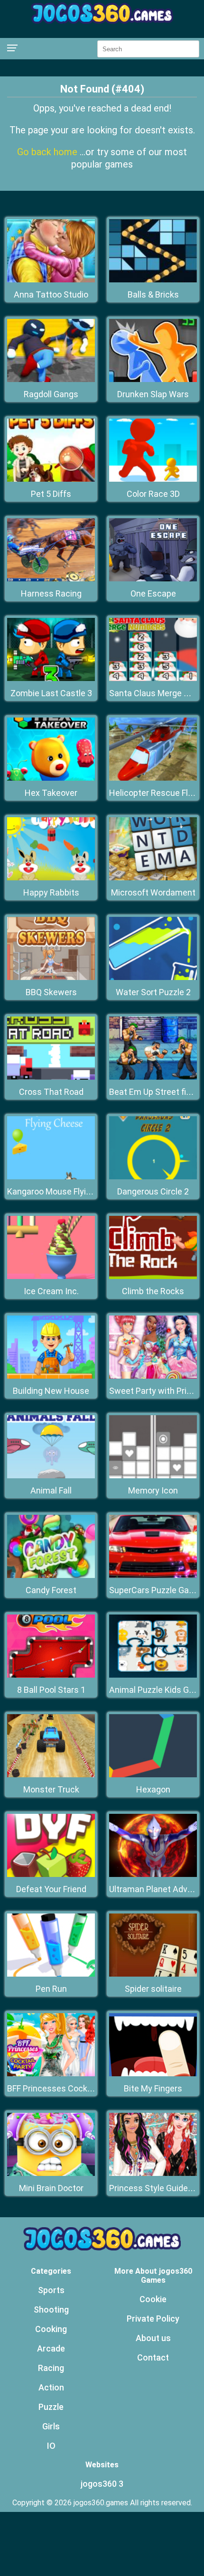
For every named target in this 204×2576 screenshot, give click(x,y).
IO (51, 2446)
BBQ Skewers (51, 992)
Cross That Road (51, 1092)
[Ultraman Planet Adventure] (153, 1874)
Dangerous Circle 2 (153, 1191)
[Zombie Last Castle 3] (51, 678)
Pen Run (51, 1989)
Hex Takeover (51, 793)
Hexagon (153, 1789)
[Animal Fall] (51, 1476)
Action (51, 2387)
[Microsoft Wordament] (153, 878)
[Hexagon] (153, 1775)
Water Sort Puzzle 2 (153, 992)
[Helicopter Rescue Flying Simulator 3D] (153, 778)
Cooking (51, 2329)
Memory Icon (153, 1490)
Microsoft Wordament (153, 892)
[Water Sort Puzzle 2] (153, 977)
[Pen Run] (51, 1974)
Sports (51, 2290)
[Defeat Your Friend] (51, 1874)
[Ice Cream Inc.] (51, 1276)
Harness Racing (51, 593)
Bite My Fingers (153, 2088)
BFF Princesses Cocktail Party (64, 2088)
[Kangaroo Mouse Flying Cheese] (51, 1177)
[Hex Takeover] (51, 778)
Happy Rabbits (51, 892)
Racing (51, 2368)
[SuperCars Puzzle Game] (153, 1575)
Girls (51, 2426)
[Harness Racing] (51, 579)
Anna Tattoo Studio (51, 294)
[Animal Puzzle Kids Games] (153, 1675)
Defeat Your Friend (51, 1889)
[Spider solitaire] (153, 1974)
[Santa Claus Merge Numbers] (153, 678)
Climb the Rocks (153, 1291)
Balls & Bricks (153, 294)
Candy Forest (51, 1590)
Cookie (153, 2299)
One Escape (153, 593)
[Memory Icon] (153, 1476)
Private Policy (153, 2319)
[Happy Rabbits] (51, 878)
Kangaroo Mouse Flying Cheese (67, 1191)
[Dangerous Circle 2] (153, 1177)
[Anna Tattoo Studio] (51, 280)
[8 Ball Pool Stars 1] (51, 1675)
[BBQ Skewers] (51, 977)
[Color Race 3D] (153, 479)
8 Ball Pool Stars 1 (51, 1690)
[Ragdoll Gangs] (51, 379)
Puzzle (51, 2407)
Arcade (51, 2348)
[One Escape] (153, 579)
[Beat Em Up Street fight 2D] (153, 1077)
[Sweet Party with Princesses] (153, 1376)
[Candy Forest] (51, 1575)
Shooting (51, 2310)
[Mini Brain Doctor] (51, 2173)
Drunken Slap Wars (153, 394)
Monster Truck (51, 1789)
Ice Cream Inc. (51, 1291)
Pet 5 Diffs (51, 494)
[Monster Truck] (51, 1775)
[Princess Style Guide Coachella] (153, 2173)
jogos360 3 (102, 2484)
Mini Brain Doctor (51, 2188)
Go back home (48, 152)
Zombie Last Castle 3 (51, 693)
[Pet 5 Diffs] (51, 479)
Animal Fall (51, 1490)
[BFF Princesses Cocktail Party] (51, 2074)
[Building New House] (51, 1376)
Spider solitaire (153, 1989)
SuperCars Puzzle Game (155, 1590)
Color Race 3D (153, 494)
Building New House (51, 1391)
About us (153, 2338)
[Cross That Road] (51, 1077)
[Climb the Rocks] (153, 1276)
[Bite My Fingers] (153, 2074)
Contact (153, 2357)
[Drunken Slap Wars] (153, 379)
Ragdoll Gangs (51, 394)
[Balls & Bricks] (153, 280)
